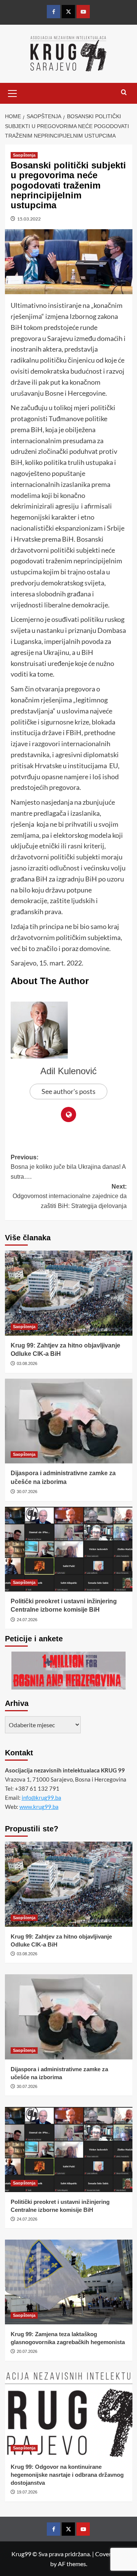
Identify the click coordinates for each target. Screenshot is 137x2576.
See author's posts (68, 1091)
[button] (13, 92)
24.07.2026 (27, 1620)
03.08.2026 (27, 1363)
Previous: (68, 1167)
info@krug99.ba (41, 1798)
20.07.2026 (27, 2351)
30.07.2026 (27, 1492)
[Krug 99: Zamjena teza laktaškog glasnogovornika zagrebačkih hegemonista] (69, 2282)
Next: (70, 1196)
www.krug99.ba (39, 1807)
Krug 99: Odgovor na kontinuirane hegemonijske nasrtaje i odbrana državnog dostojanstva (67, 2475)
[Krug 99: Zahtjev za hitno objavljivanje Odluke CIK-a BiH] (69, 1293)
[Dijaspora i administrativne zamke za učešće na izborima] (69, 1421)
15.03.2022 (29, 219)
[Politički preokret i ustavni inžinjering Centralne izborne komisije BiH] (69, 1549)
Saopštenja (24, 155)
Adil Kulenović (68, 1071)
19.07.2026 (27, 2492)
